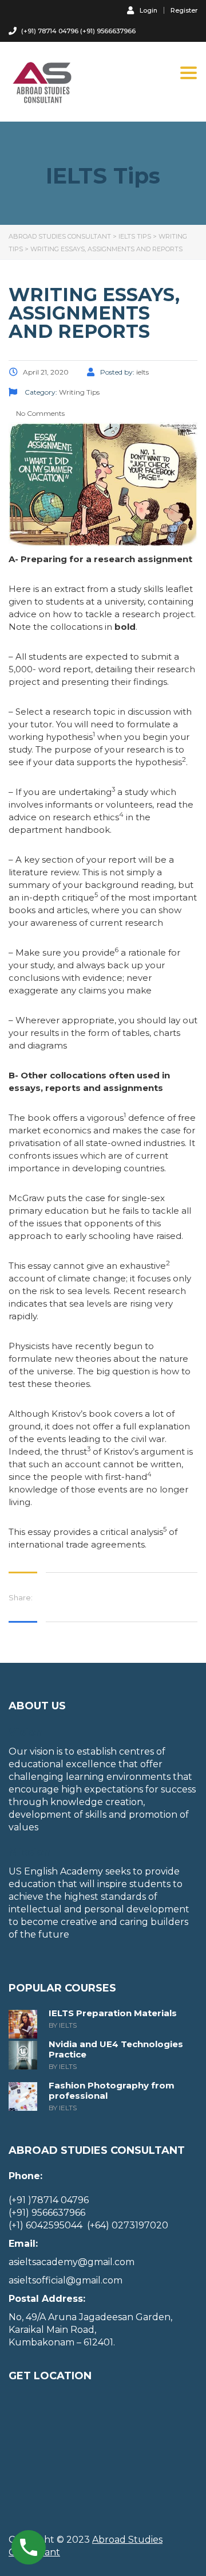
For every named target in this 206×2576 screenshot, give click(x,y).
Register (184, 11)
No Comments (39, 413)
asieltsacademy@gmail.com (72, 2262)
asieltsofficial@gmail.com (66, 2280)
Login (148, 10)
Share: (21, 1597)
